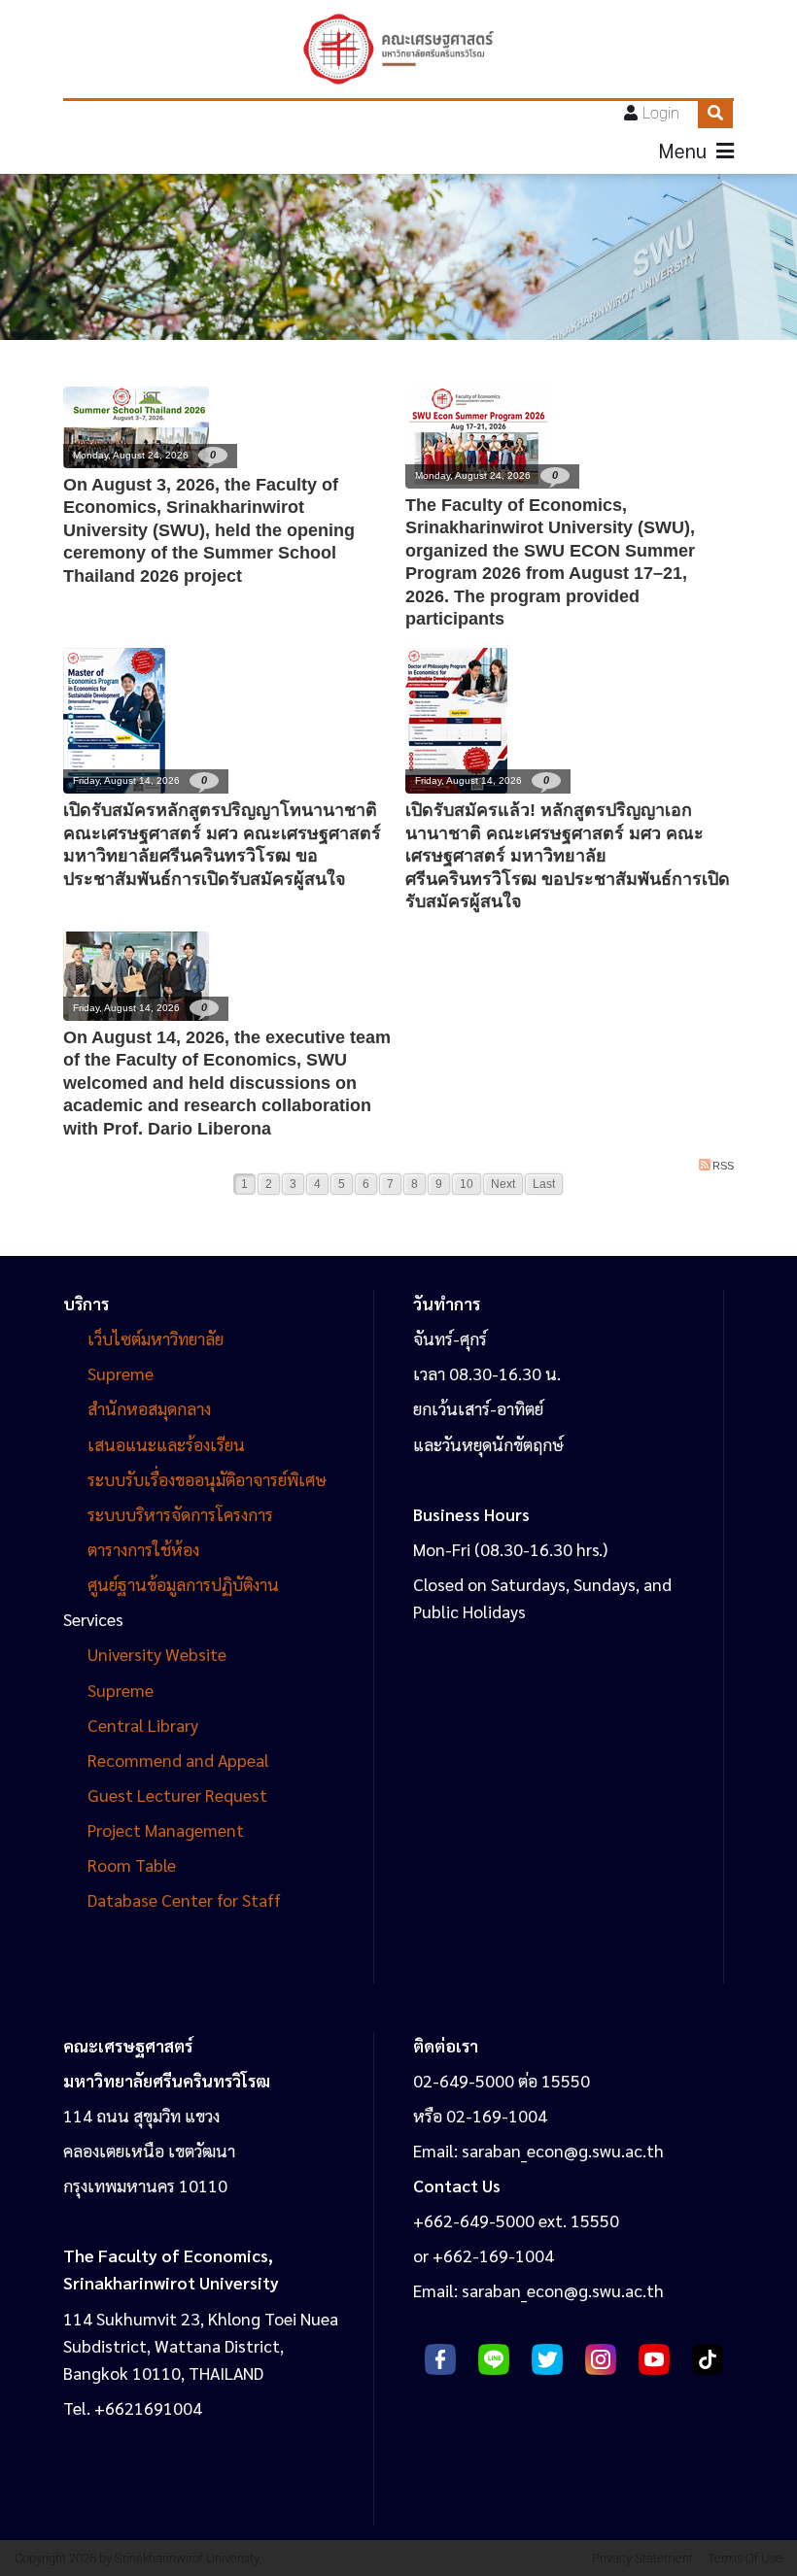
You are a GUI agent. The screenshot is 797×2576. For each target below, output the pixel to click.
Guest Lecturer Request (177, 1795)
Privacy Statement (642, 2558)
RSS (723, 1166)
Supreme (121, 1373)
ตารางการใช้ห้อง (143, 1549)
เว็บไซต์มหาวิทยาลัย (156, 1338)
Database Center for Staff (184, 1899)
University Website (157, 1654)
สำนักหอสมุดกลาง (149, 1408)
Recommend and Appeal (178, 1760)
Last (544, 1184)
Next (503, 1184)
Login (661, 113)
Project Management (166, 1830)
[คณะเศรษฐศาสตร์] (399, 49)
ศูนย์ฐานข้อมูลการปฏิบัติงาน (183, 1584)
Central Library (143, 1725)
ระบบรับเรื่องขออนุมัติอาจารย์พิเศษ (207, 1479)
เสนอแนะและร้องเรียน (168, 1444)
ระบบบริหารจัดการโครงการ (180, 1514)
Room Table (132, 1864)
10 (467, 1184)
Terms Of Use (745, 2558)
